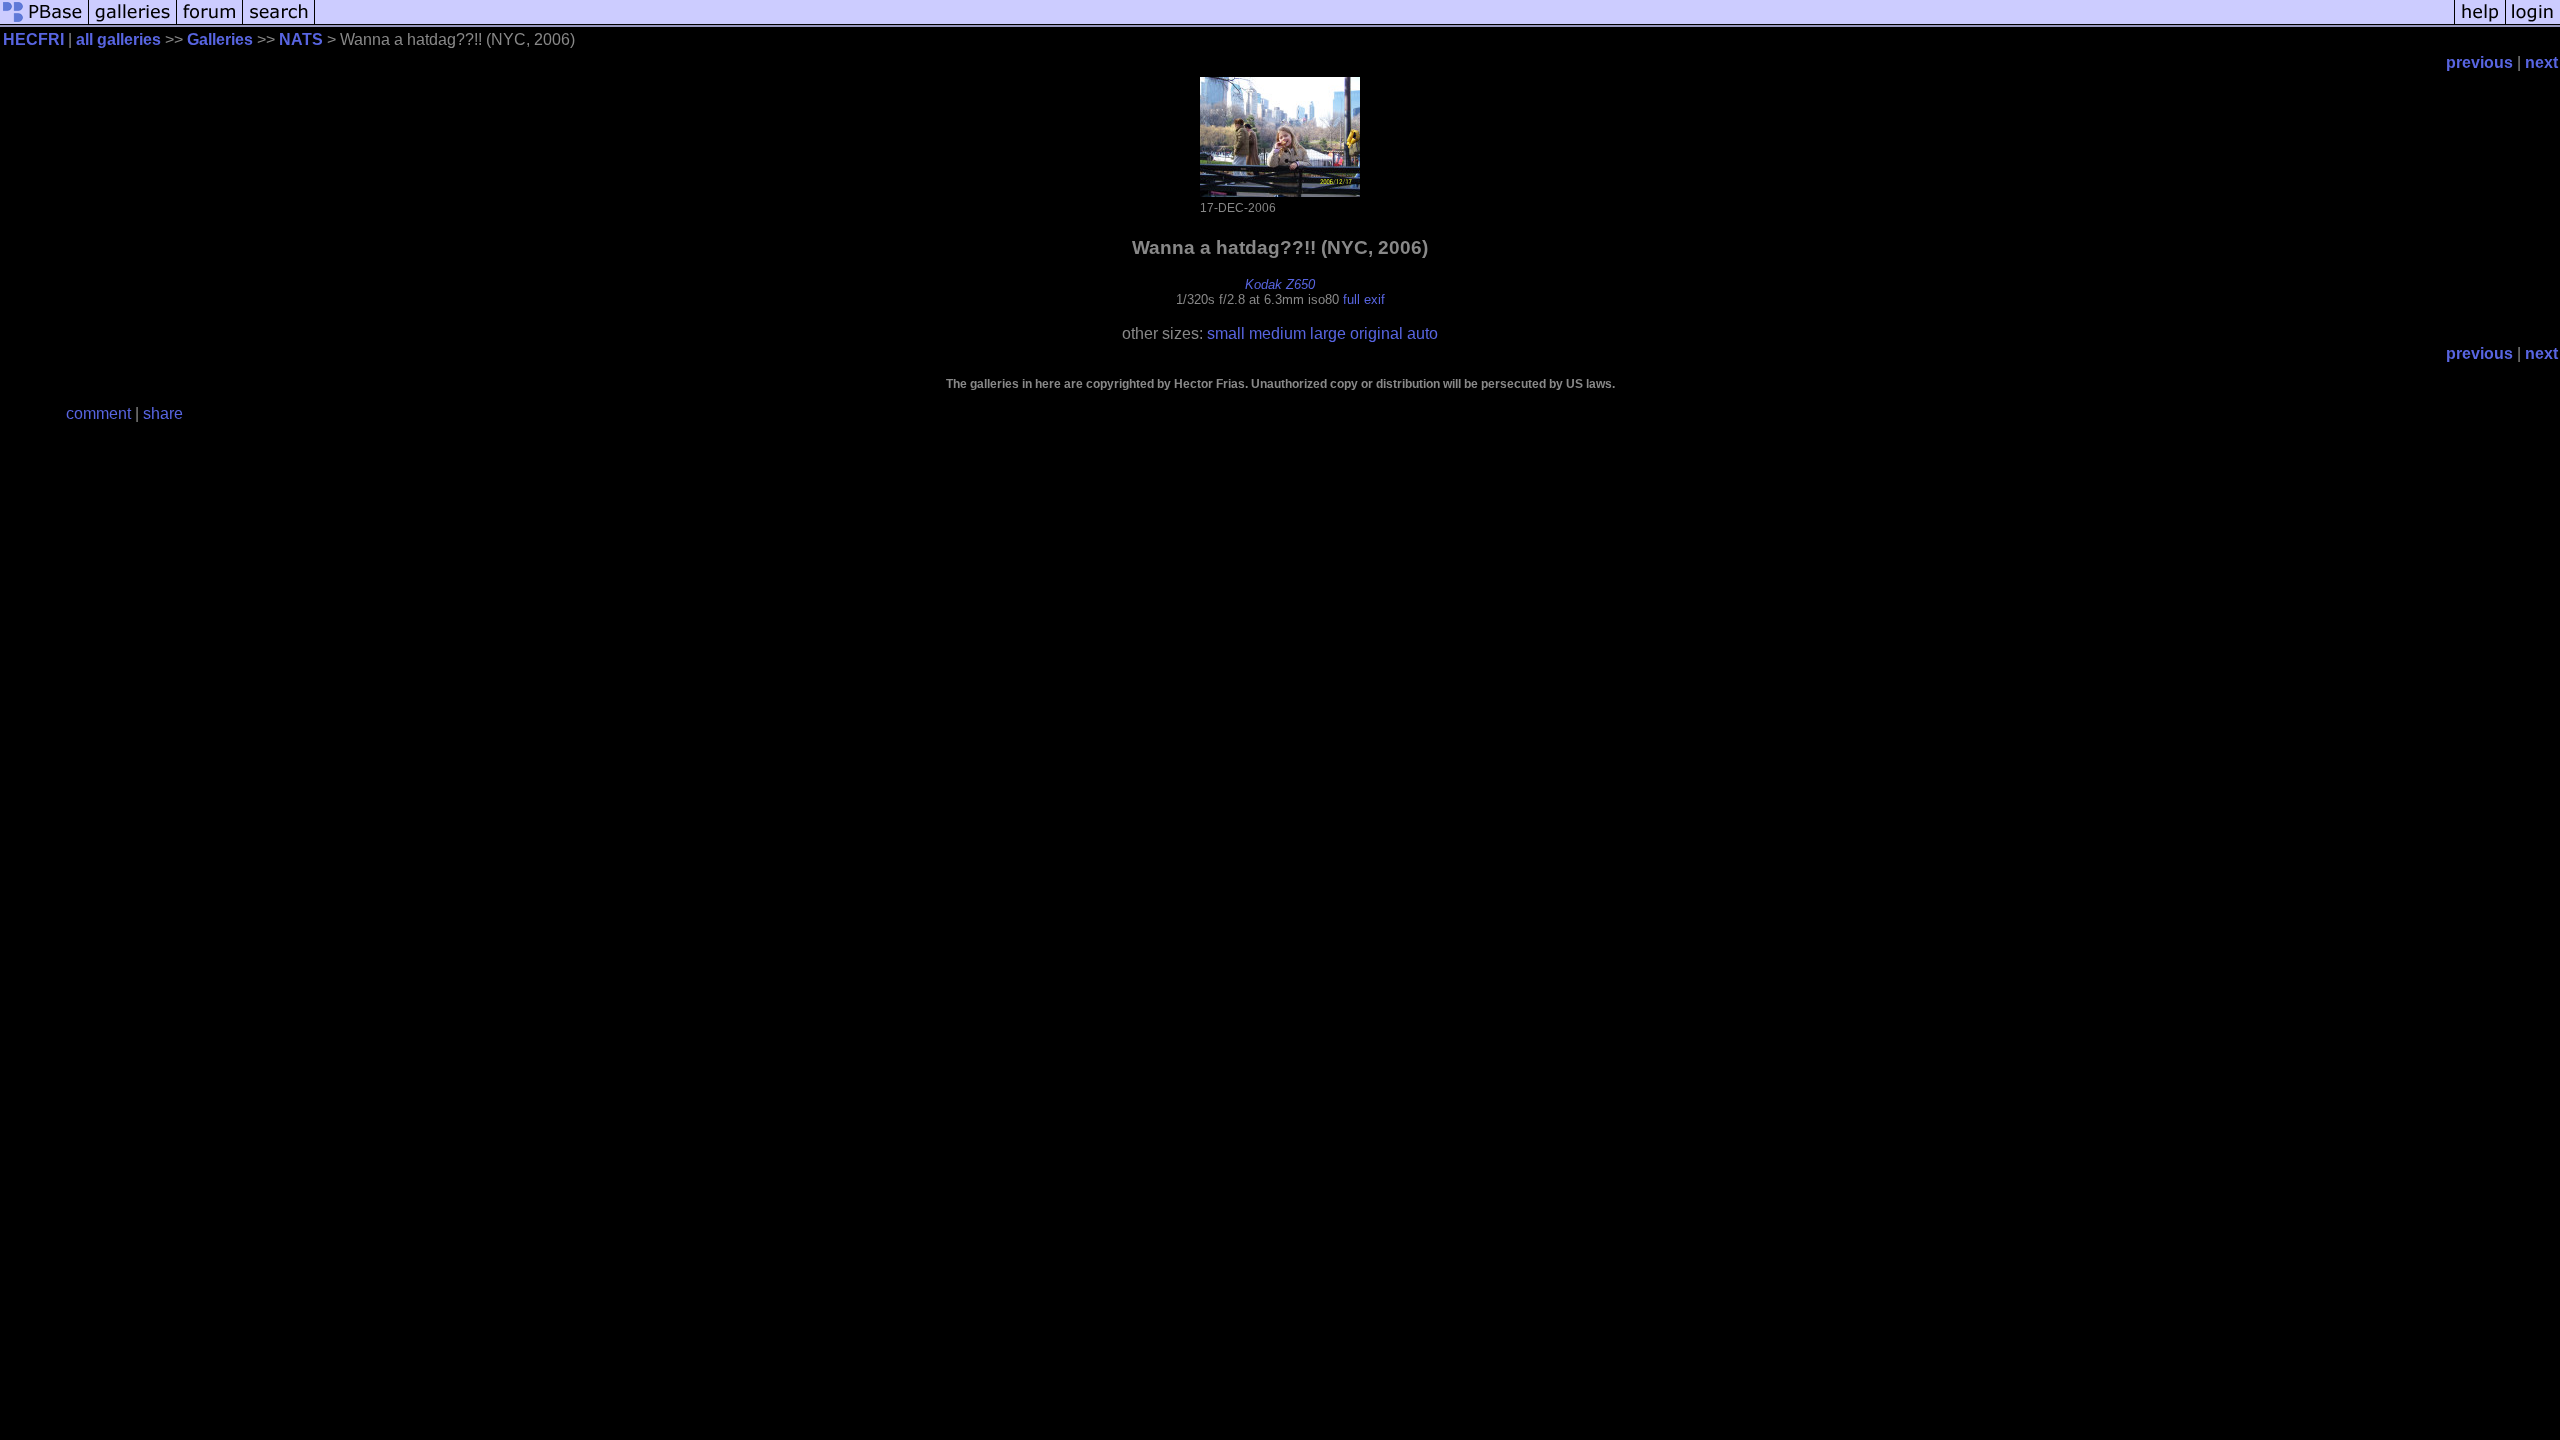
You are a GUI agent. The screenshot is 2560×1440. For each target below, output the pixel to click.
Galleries (220, 39)
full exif (1364, 299)
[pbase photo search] (279, 22)
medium (1277, 333)
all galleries (118, 39)
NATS (301, 39)
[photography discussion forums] (210, 22)
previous (2479, 62)
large (1328, 333)
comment (98, 413)
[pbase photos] (44, 22)
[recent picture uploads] (133, 22)
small (1226, 333)
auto (1422, 333)
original (1376, 333)
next (2541, 62)
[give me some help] (2480, 22)
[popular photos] (1384, 22)
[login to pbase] (2533, 22)
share (163, 413)
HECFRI (33, 39)
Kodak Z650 (1280, 284)
